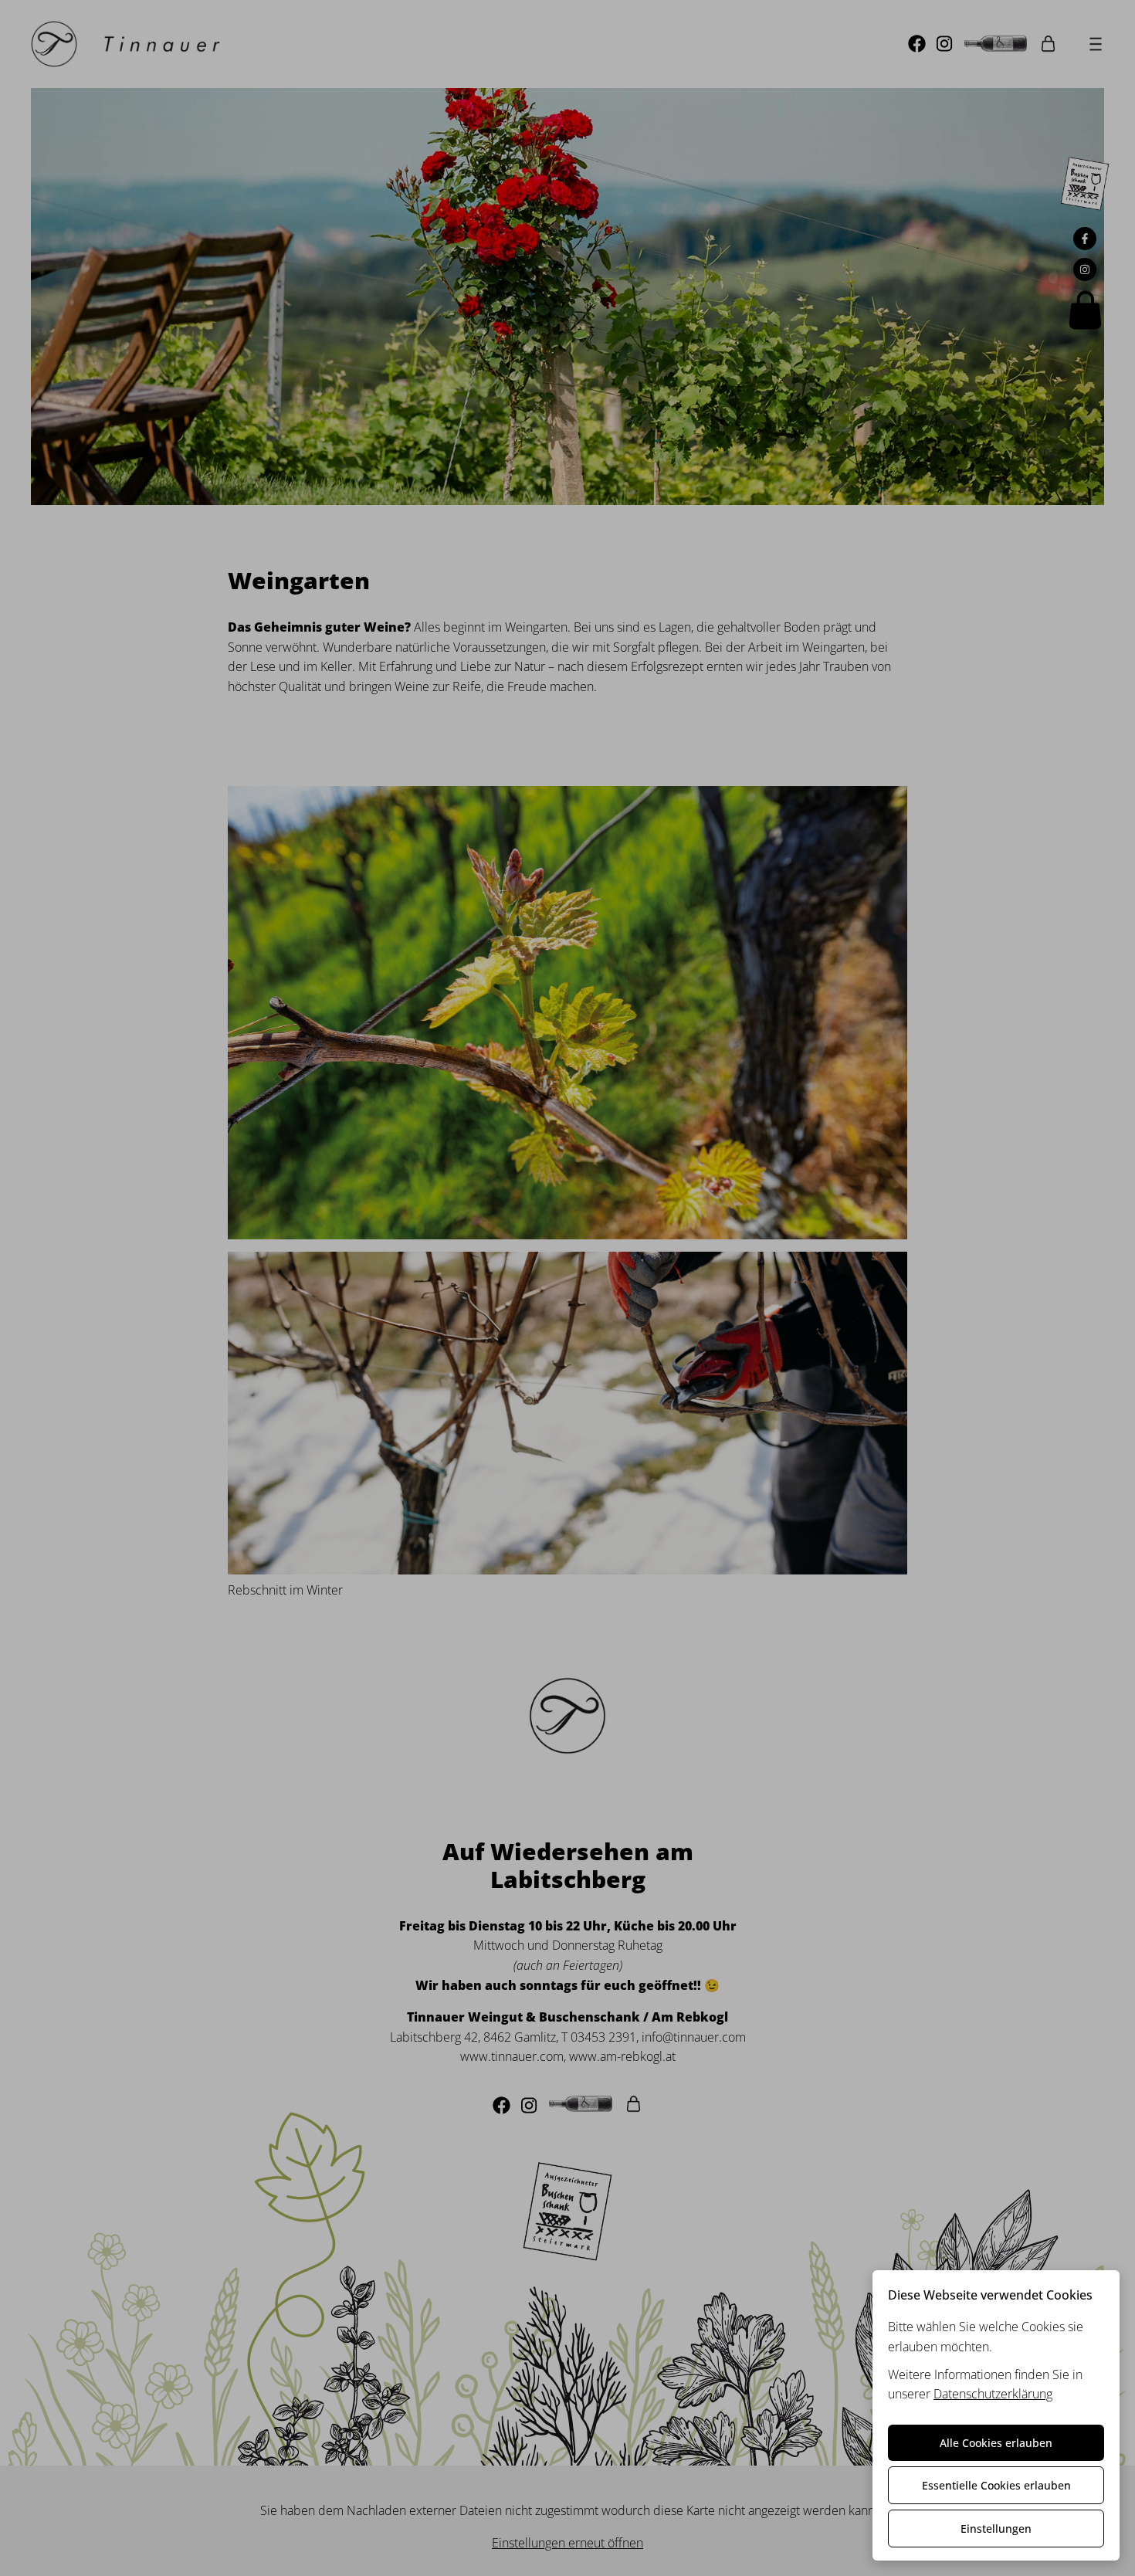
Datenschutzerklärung (993, 2394)
